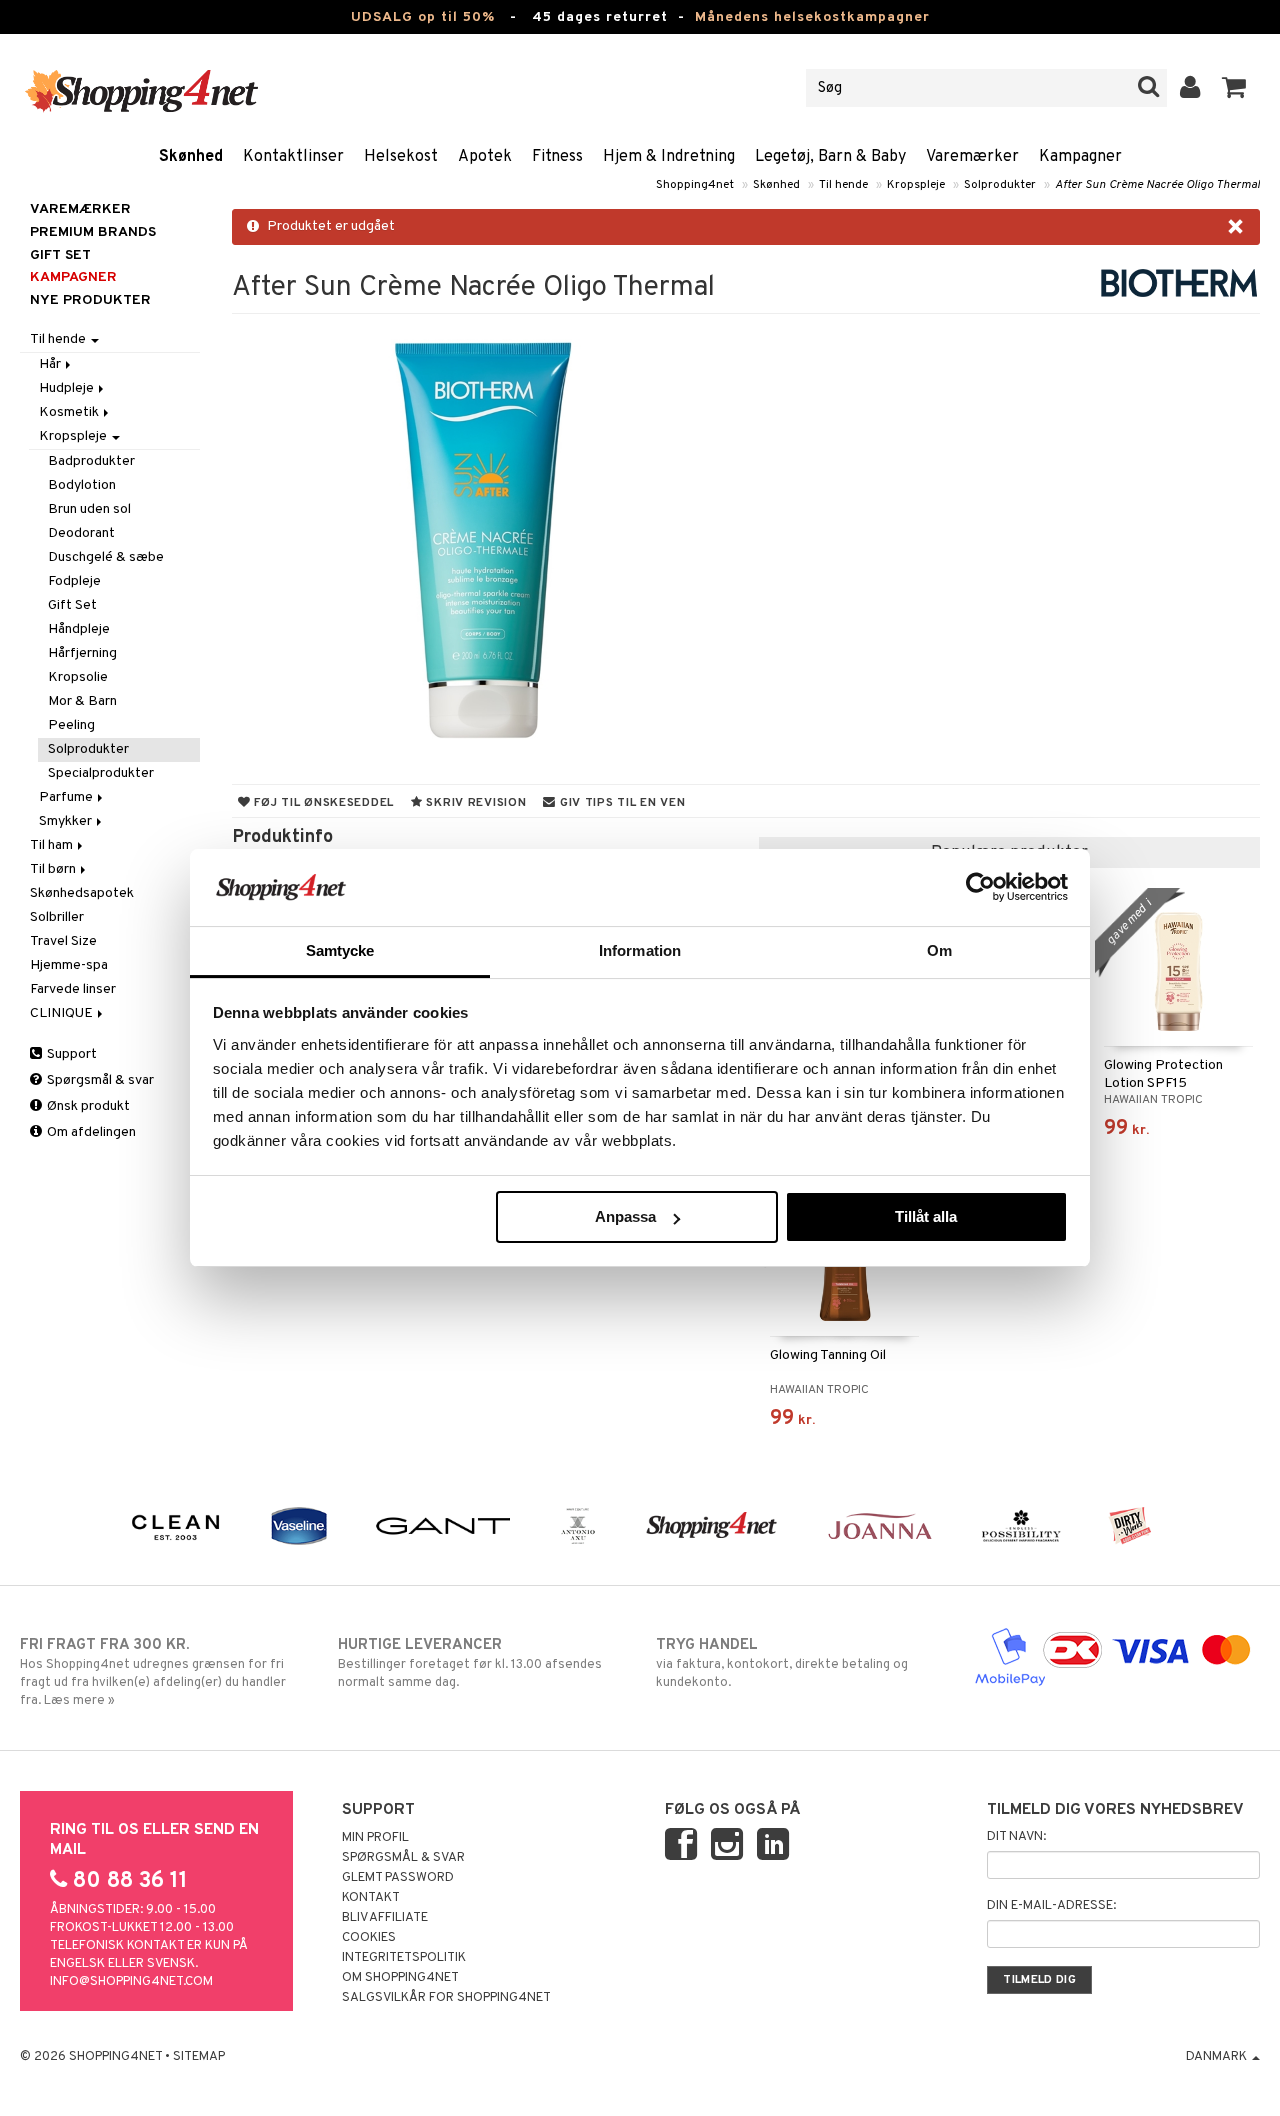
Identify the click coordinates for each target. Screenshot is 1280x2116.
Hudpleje (68, 388)
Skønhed (191, 157)
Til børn (54, 869)
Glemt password (398, 1878)
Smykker (67, 821)
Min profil (375, 1838)
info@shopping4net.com (131, 1982)
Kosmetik (70, 412)
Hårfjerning (82, 653)
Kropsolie (78, 677)
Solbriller (57, 917)
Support (70, 1054)
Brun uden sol (89, 509)
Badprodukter (91, 461)
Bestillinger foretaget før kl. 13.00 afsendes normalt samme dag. (470, 1663)
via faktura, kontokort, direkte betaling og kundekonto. (782, 1663)
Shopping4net (695, 185)
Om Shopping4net (400, 1978)
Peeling (71, 725)
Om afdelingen (90, 1132)
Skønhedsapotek (82, 893)
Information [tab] (640, 950)
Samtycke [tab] (340, 950)
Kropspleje (916, 185)
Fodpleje (74, 581)
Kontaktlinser (293, 157)
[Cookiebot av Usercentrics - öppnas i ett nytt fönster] (980, 887)
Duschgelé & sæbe (106, 557)
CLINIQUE (63, 1013)
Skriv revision (475, 803)
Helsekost (401, 157)
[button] (1234, 88)
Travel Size (63, 941)
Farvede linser (73, 989)
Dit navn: (1016, 1837)
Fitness (557, 157)
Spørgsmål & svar (99, 1080)
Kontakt (371, 1898)
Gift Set (72, 605)
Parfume (67, 797)
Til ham (53, 845)
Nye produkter (90, 300)
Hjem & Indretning (669, 157)
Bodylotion (82, 485)
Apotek (485, 157)
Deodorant (81, 533)
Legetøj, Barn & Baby (830, 157)
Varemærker (972, 157)
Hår (51, 364)
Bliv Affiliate (385, 1918)
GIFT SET (60, 255)
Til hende (843, 185)
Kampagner (1080, 157)
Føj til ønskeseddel (322, 803)
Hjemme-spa (69, 965)
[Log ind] (1190, 88)
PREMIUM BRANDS (93, 232)
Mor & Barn (82, 701)
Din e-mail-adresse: (1051, 1906)
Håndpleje (79, 629)
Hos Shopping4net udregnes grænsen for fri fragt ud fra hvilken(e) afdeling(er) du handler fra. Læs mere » (153, 1672)
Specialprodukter (101, 773)
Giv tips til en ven (620, 803)
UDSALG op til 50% (423, 17)
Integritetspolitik (404, 1958)
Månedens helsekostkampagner (812, 17)
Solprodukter (1000, 185)
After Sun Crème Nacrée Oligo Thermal (1157, 185)
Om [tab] (939, 950)
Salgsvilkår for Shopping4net (446, 1998)
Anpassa (625, 1216)
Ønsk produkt (87, 1106)
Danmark (1218, 2057)
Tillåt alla (926, 1216)
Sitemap (199, 2057)
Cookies (369, 1938)
